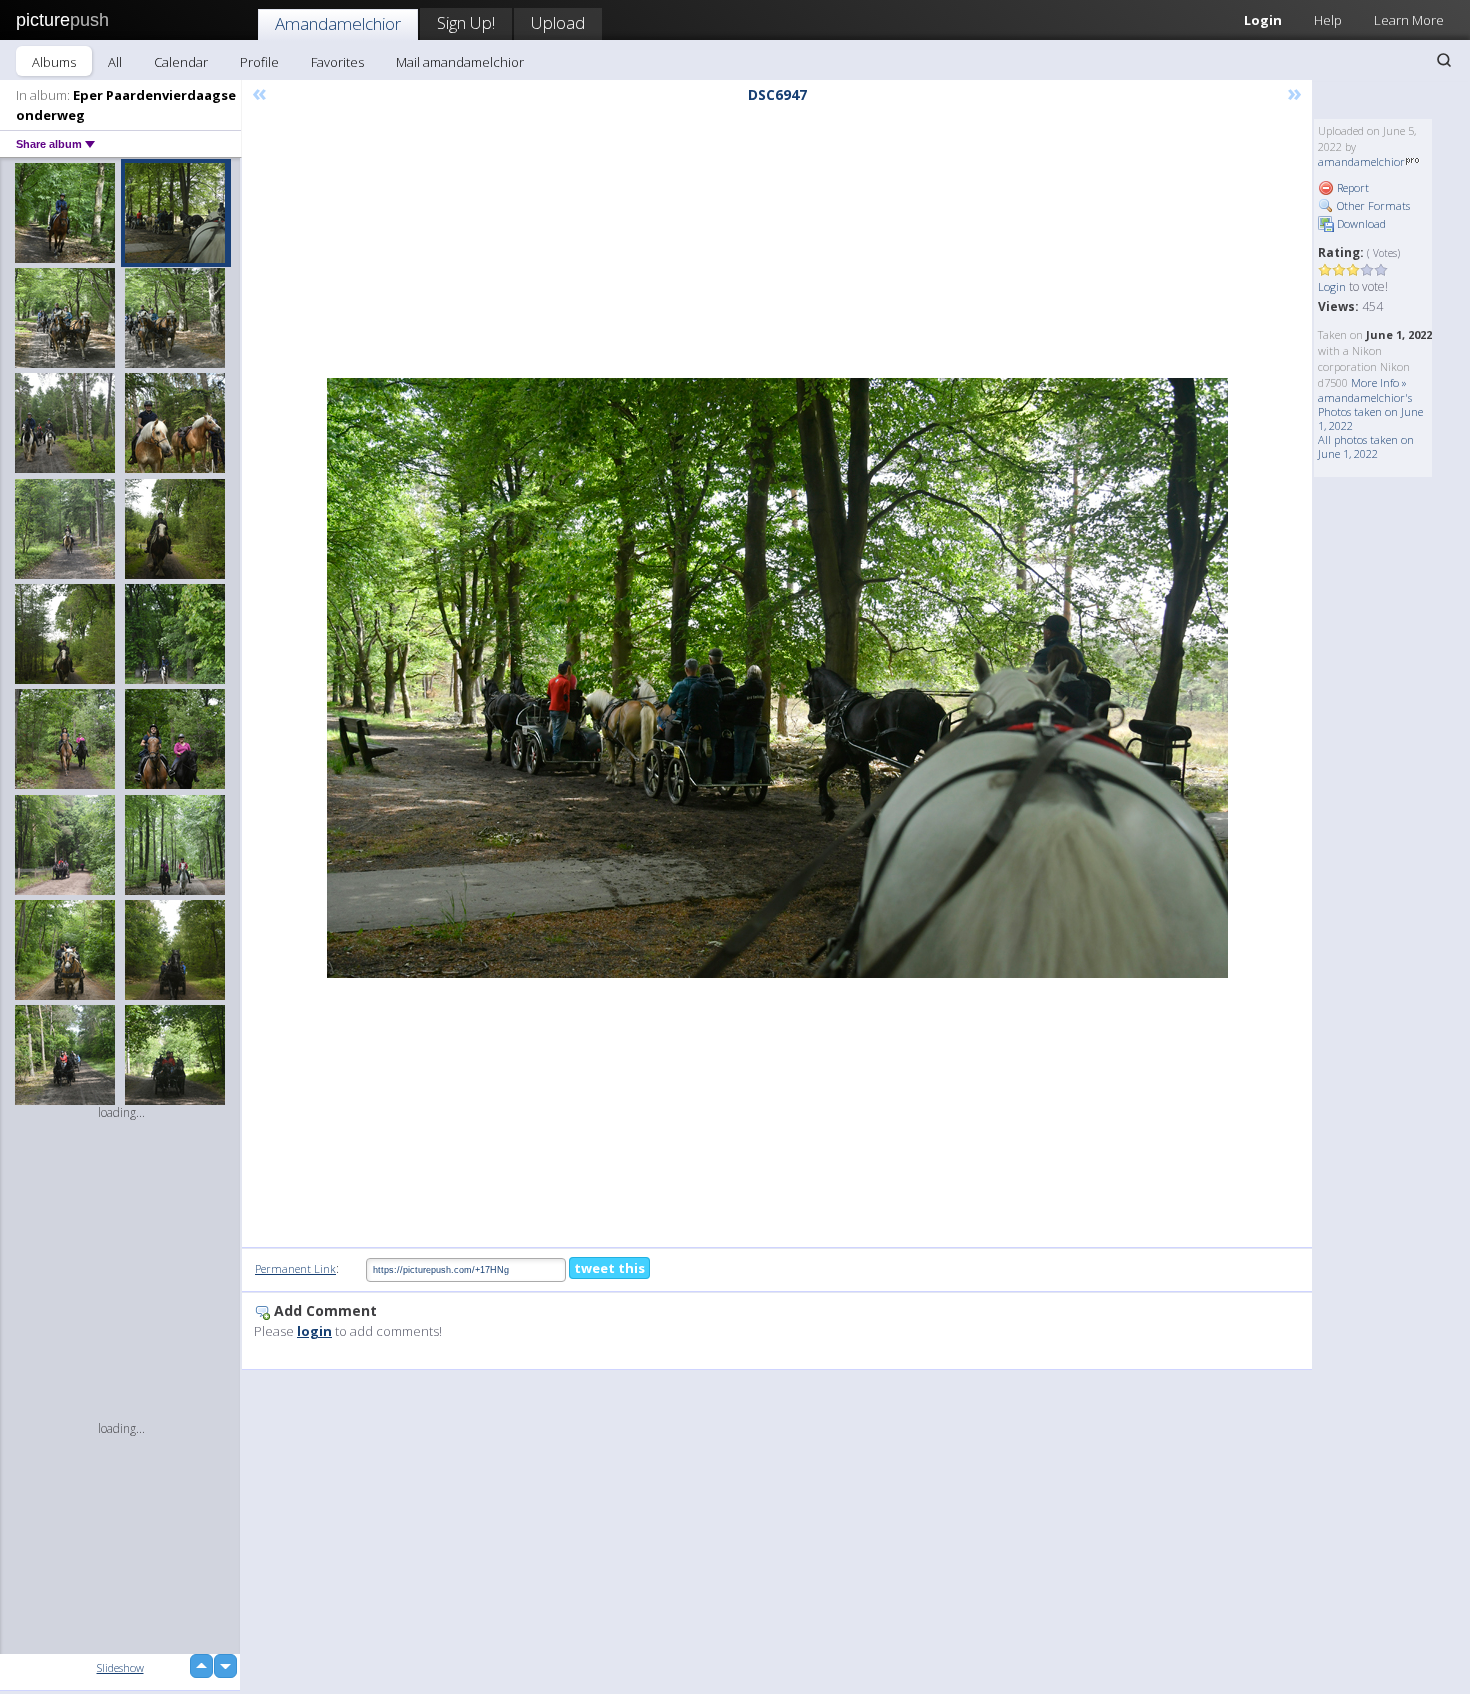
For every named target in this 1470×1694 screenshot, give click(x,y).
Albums (54, 62)
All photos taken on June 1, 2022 (1366, 446)
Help (1328, 20)
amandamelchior (1361, 161)
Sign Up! (466, 22)
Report (1351, 187)
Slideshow (120, 1667)
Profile (259, 62)
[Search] (1444, 60)
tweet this (609, 1268)
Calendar (181, 62)
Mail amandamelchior (460, 62)
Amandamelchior (338, 23)
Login (1263, 20)
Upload (558, 22)
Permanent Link (295, 1268)
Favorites (337, 62)
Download (1360, 223)
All (115, 62)
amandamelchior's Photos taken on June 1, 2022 (1370, 411)
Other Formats (1372, 205)
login (314, 1331)
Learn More (1409, 20)
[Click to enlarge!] (777, 678)
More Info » (1379, 382)
